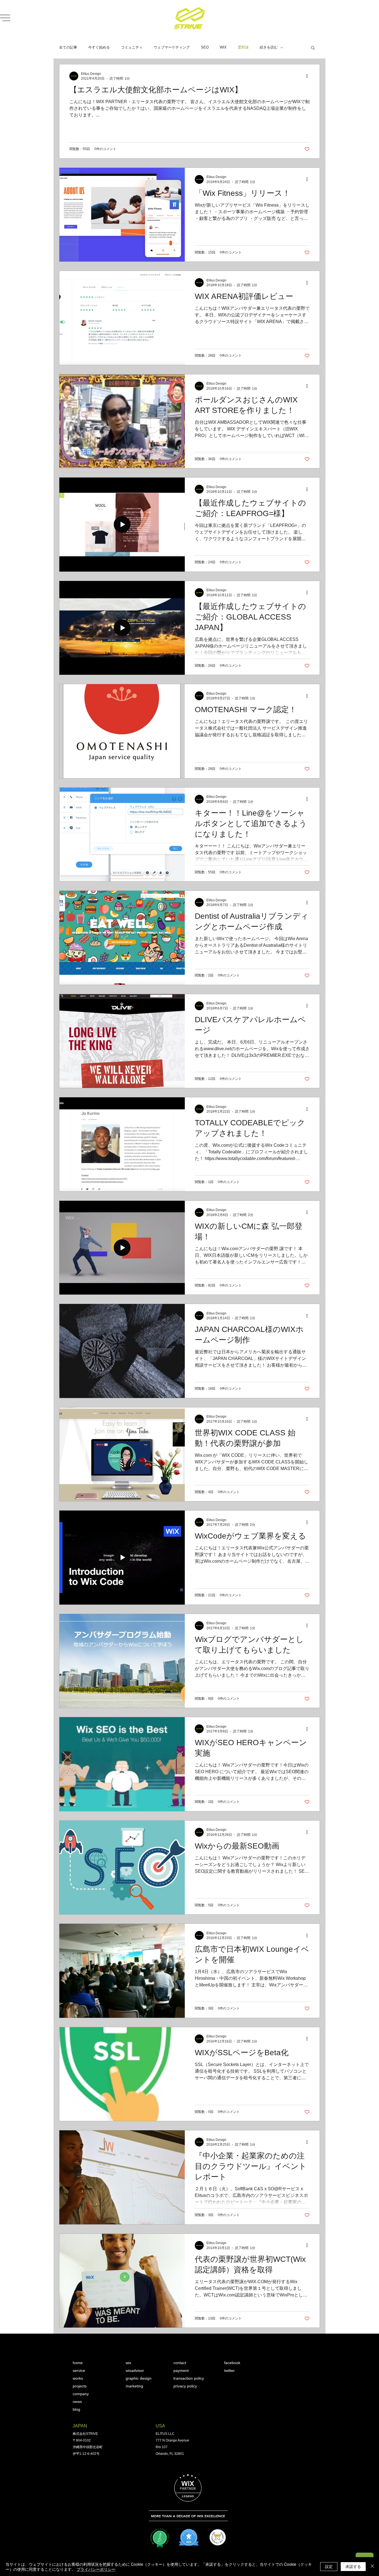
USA (160, 2426)
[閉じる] (372, 2567)
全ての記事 (68, 47)
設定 (329, 2566)
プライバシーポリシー (96, 2569)
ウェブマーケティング (172, 47)
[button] (313, 48)
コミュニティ (132, 47)
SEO (205, 47)
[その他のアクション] (309, 76)
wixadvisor (135, 2371)
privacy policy (185, 2386)
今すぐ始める (99, 47)
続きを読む (269, 47)
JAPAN (80, 2426)
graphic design (139, 2378)
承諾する (353, 2566)
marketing (134, 2386)
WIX (223, 47)
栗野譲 (243, 47)
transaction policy (189, 2378)
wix (128, 2363)
